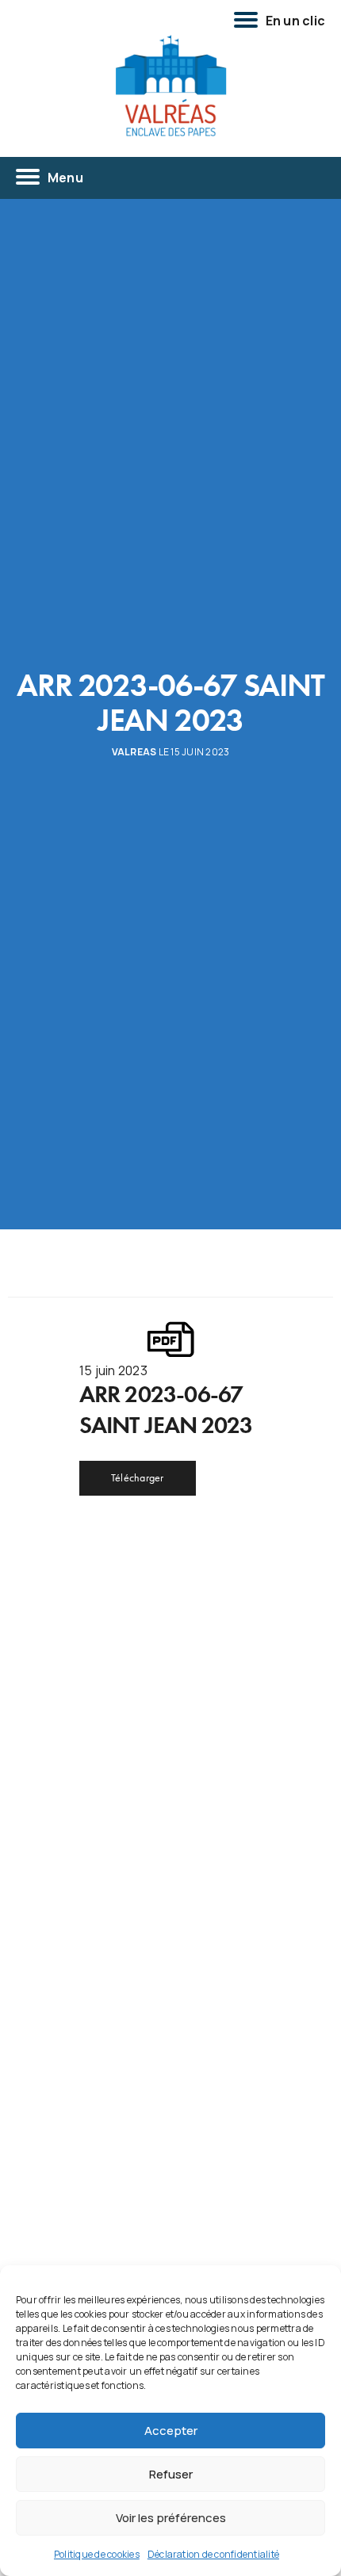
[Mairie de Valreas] (170, 86)
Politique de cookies (97, 2554)
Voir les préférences (171, 2518)
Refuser (171, 2474)
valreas (134, 752)
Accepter (171, 2431)
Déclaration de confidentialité (213, 2554)
